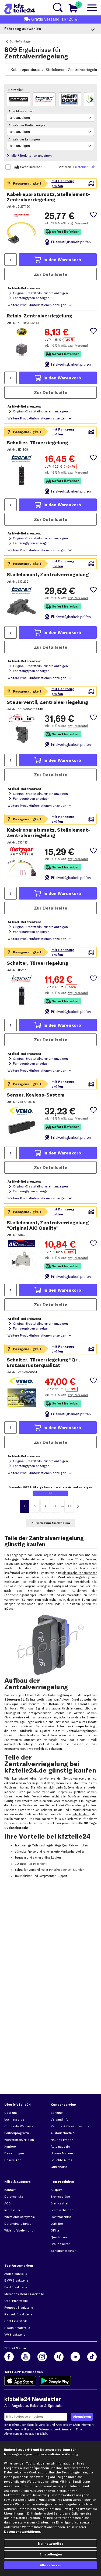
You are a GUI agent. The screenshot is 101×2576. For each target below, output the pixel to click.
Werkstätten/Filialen (19, 2140)
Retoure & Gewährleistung (70, 2126)
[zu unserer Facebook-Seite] (9, 2357)
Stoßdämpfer (60, 2244)
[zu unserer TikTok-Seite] (92, 2357)
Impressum (12, 2210)
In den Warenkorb (62, 260)
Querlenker (59, 2237)
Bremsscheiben (62, 2210)
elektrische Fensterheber (80, 1573)
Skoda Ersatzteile (17, 2328)
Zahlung (57, 2113)
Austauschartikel (63, 2133)
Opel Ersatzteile (16, 2301)
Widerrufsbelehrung (19, 2230)
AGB (8, 2203)
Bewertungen (14, 2153)
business (14, 2119)
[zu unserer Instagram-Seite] (42, 2357)
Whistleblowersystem (20, 2217)
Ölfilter (56, 2230)
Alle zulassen (50, 2565)
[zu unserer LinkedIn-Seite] (75, 2357)
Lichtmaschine (61, 2217)
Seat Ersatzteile (16, 2321)
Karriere (10, 2147)
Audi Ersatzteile (16, 2274)
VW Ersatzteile (15, 2335)
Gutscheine (59, 2167)
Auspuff (56, 2190)
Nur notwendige (51, 2544)
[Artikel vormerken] (93, 215)
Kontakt (10, 2190)
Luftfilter (57, 2224)
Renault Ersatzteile (18, 2314)
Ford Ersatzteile (16, 2287)
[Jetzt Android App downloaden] (55, 2381)
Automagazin (60, 2147)
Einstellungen (51, 2554)
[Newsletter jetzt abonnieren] (82, 2417)
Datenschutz (14, 2197)
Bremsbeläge (60, 2197)
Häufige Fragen (62, 2140)
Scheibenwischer (63, 2251)
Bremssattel (59, 2203)
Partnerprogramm (17, 2133)
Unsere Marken (62, 2153)
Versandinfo (60, 2119)
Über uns (11, 2113)
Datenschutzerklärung (54, 2429)
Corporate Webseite (19, 2126)
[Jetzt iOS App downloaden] (20, 2381)
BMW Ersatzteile (16, 2280)
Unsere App (13, 2160)
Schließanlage (20, 41)
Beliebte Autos (61, 2160)
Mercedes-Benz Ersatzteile (24, 2294)
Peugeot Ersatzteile (19, 2308)
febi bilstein (81, 1814)
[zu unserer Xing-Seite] (59, 2357)
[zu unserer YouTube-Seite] (26, 2357)
